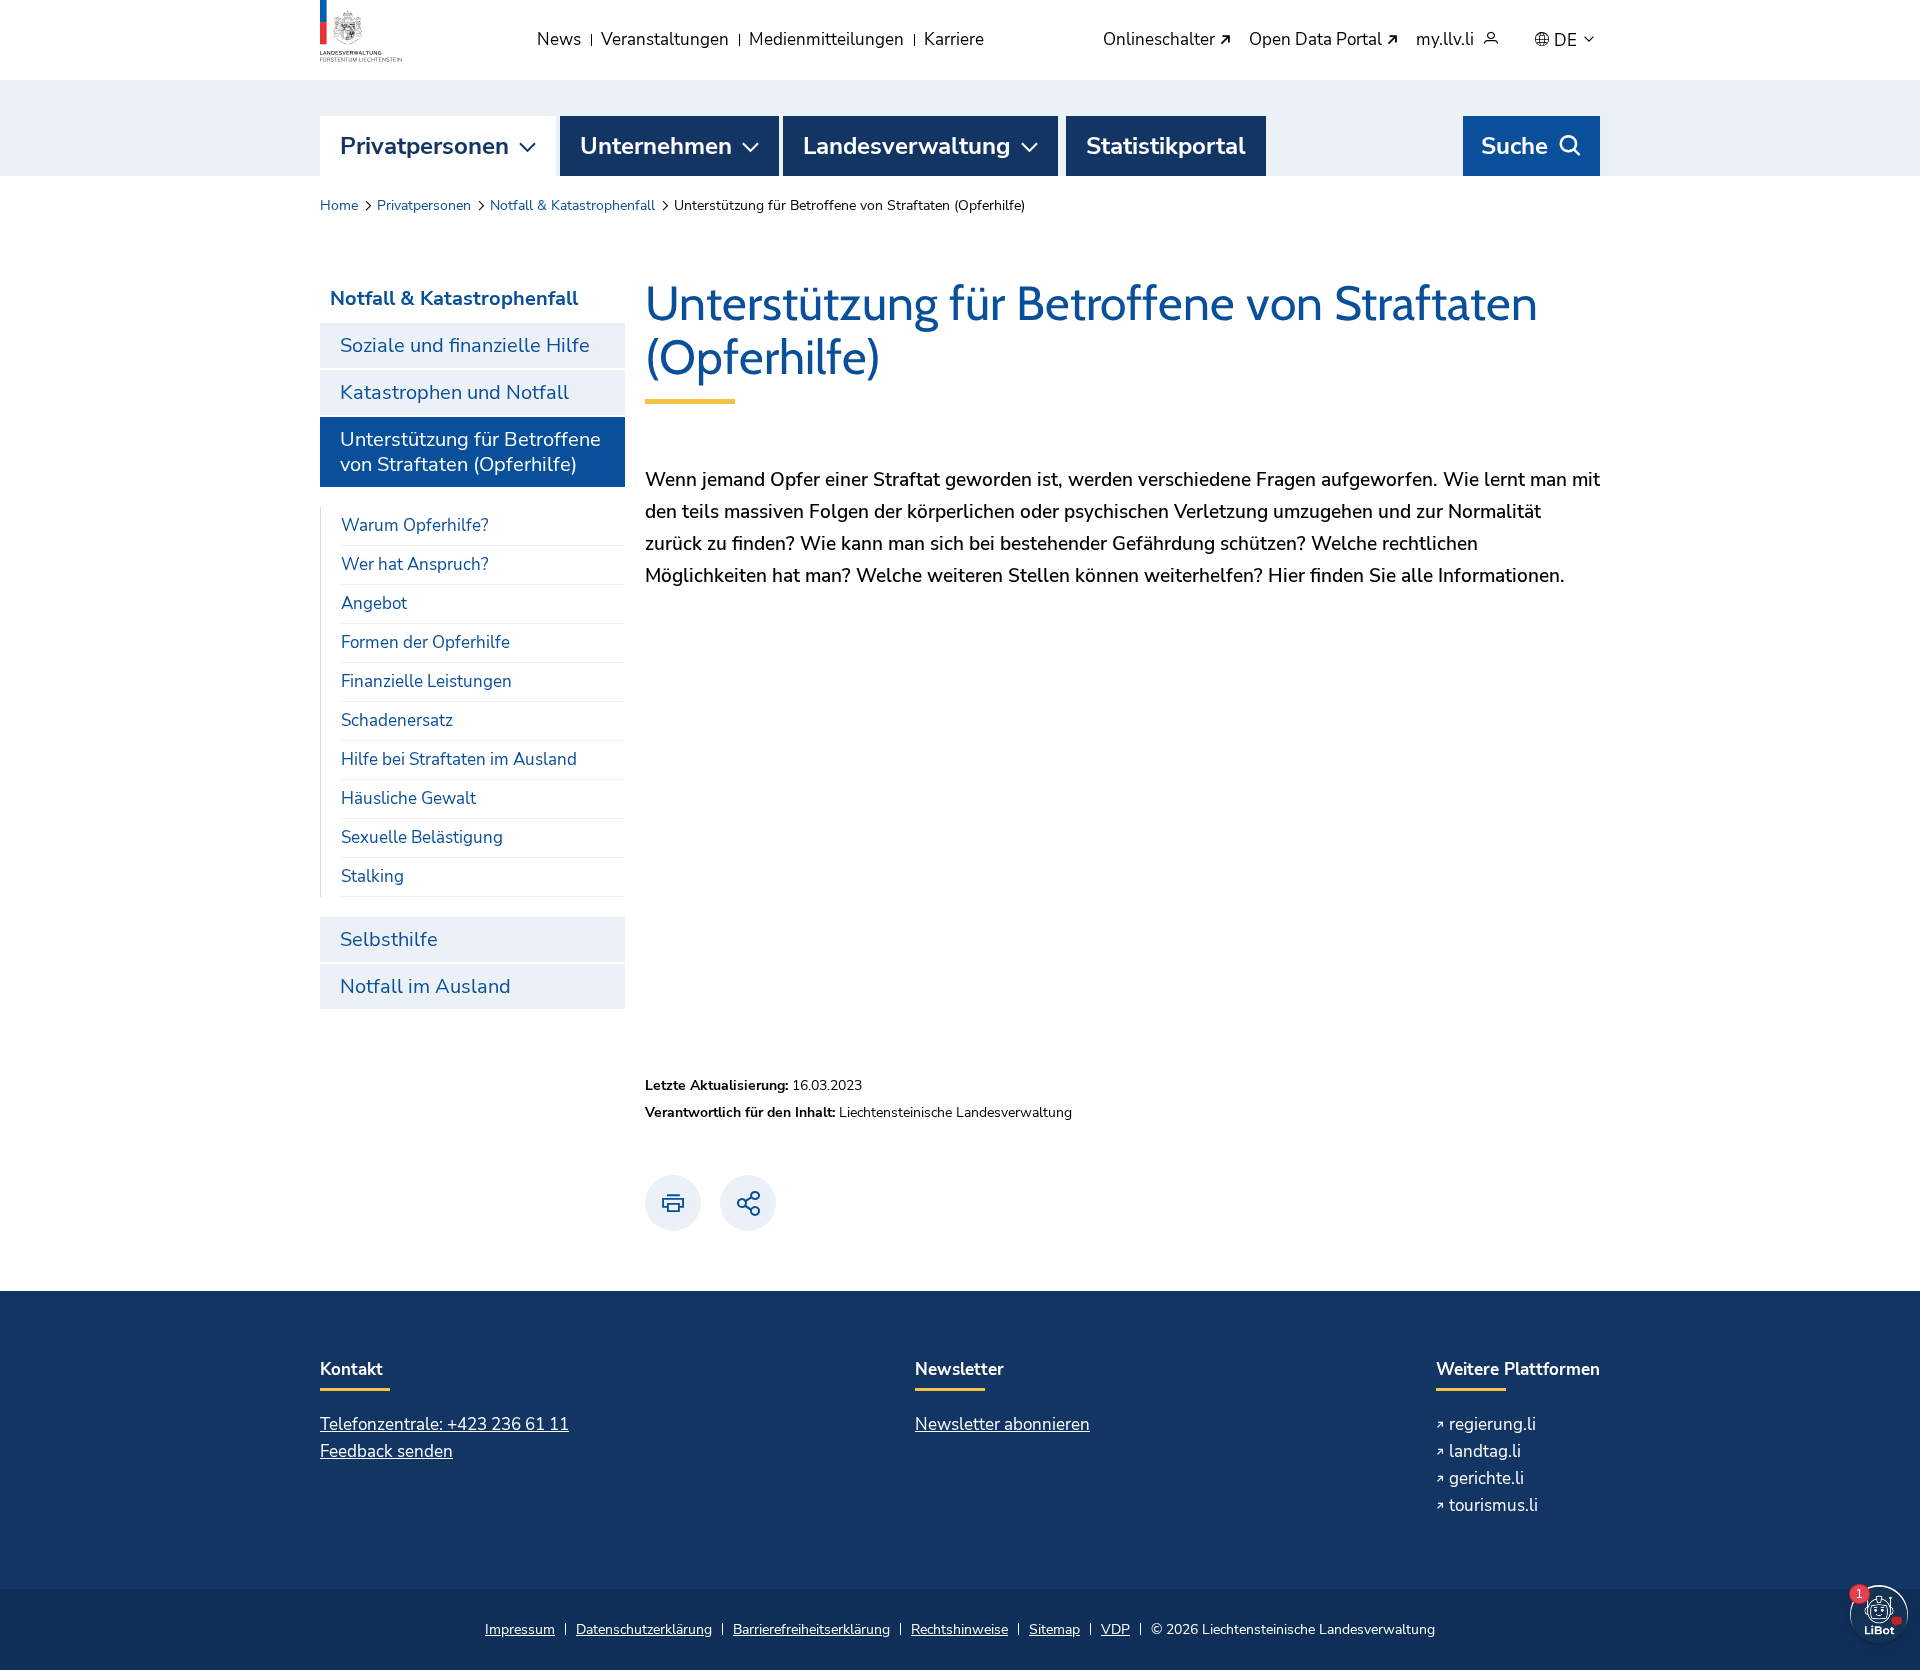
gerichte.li (1486, 1478)
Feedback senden (386, 1451)
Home (339, 205)
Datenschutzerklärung (644, 1629)
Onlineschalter (1161, 40)
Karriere (954, 39)
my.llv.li (1445, 40)
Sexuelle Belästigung (422, 837)
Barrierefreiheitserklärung (811, 1629)
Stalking (372, 876)
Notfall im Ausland (425, 986)
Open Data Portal (1317, 40)
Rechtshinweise (959, 1629)
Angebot (374, 603)
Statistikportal (1166, 146)
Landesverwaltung (907, 146)
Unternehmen (656, 146)
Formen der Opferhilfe (425, 642)
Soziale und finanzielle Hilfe (465, 345)
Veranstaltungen (665, 39)
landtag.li (1485, 1451)
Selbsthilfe (389, 939)
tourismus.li (1493, 1505)
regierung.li (1492, 1424)
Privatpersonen (424, 146)
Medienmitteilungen (826, 39)
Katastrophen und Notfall (454, 392)
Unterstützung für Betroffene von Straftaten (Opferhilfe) (470, 452)
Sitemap (1054, 1629)
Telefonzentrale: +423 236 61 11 (444, 1424)
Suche (1514, 146)
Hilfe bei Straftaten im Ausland (459, 759)
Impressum (520, 1629)
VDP (1115, 1629)
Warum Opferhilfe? (415, 525)
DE (1567, 41)
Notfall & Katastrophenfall (572, 205)
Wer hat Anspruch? (415, 564)
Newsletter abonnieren (1002, 1424)
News (559, 39)
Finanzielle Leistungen (426, 681)
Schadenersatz (397, 720)
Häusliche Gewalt (408, 798)
